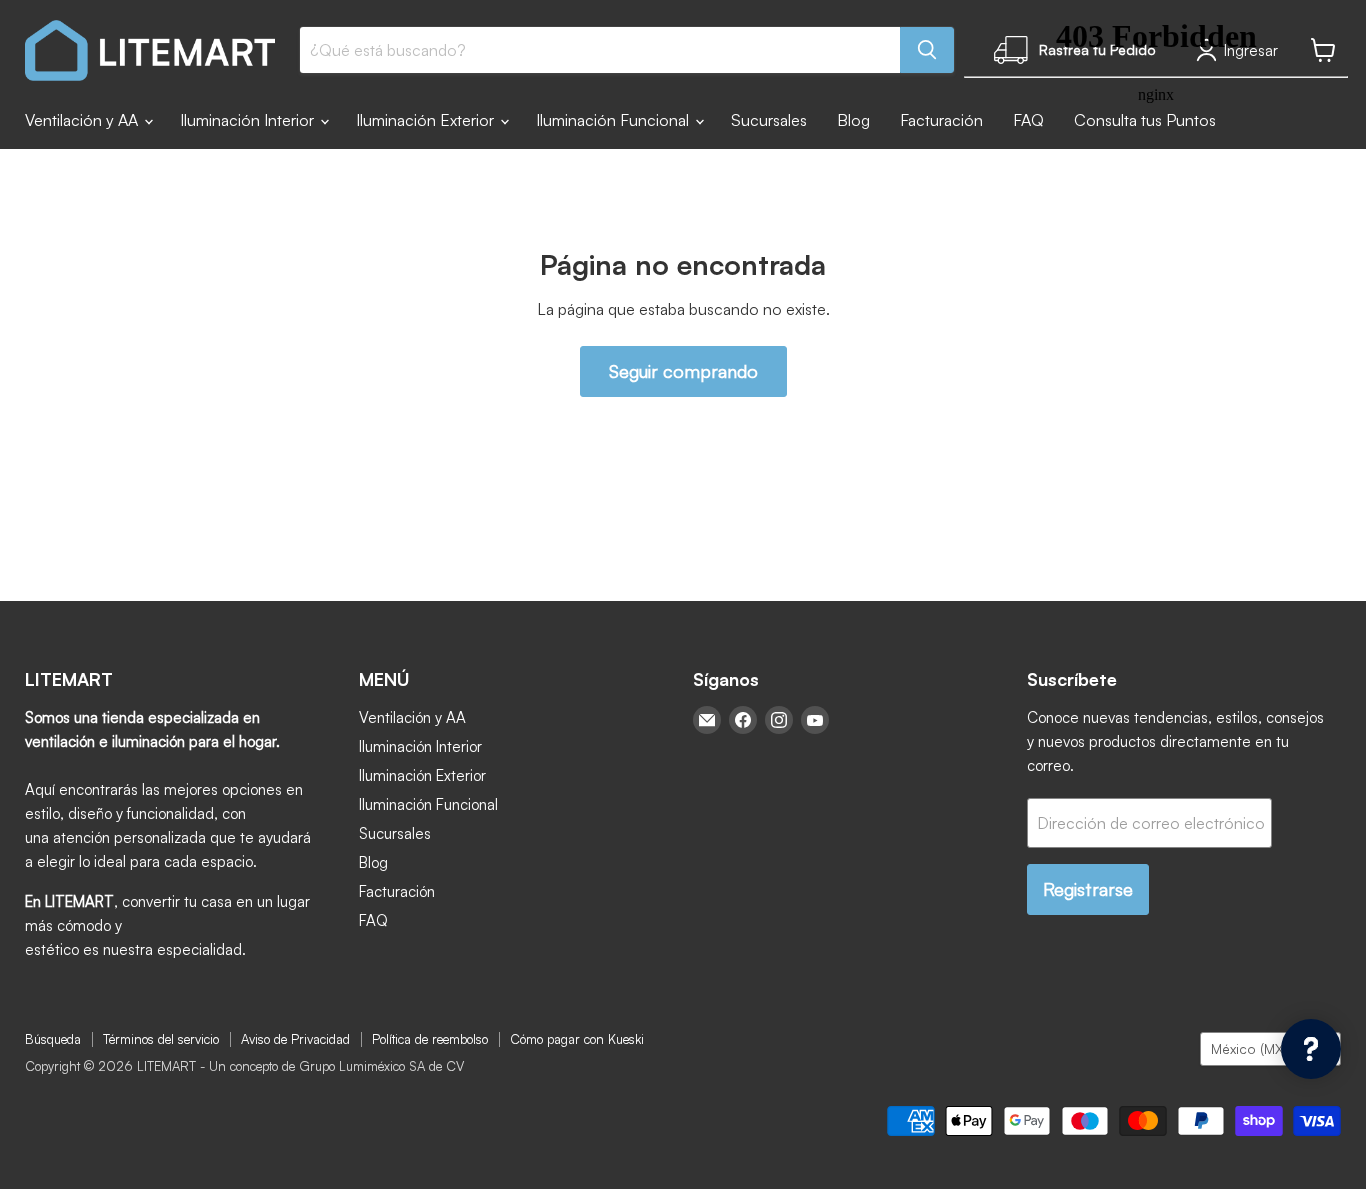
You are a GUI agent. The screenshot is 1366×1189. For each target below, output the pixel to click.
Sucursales (769, 120)
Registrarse (1088, 889)
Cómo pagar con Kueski (577, 1039)
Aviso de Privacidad (295, 1039)
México (1261, 1048)
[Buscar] (927, 50)
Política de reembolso (430, 1039)
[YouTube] (815, 720)
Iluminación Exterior (427, 120)
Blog (853, 120)
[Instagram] (779, 720)
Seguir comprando (683, 371)
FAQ (373, 920)
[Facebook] (743, 720)
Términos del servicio (161, 1039)
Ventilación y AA (83, 120)
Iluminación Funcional (614, 120)
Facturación (941, 120)
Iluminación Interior (249, 120)
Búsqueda (53, 1039)
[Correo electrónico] (707, 720)
